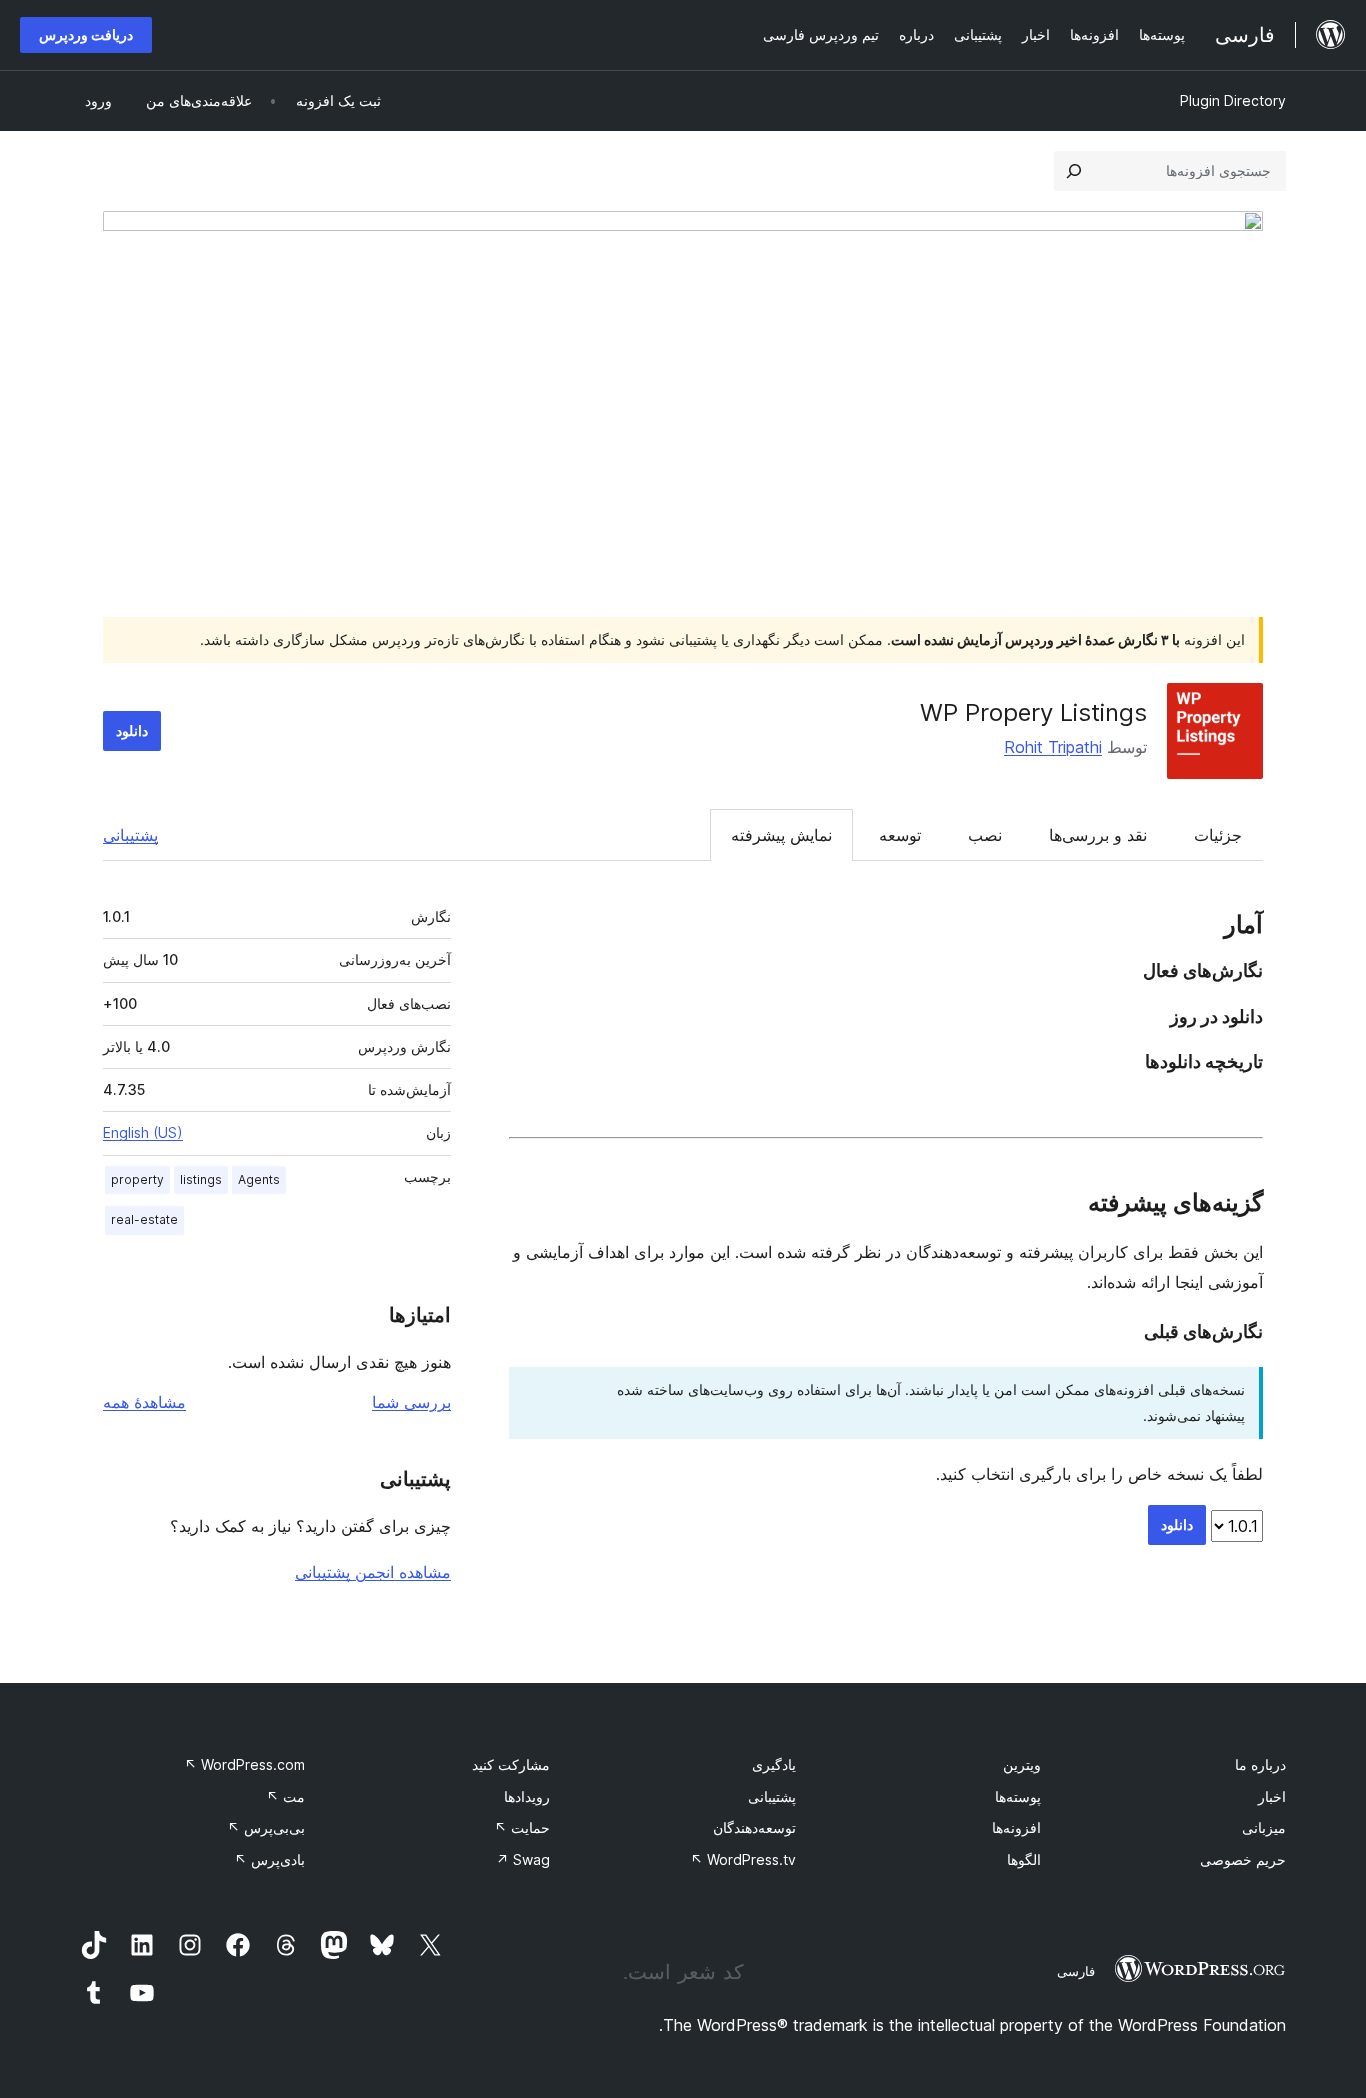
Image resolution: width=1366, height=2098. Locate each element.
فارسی (1076, 1971)
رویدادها (527, 1796)
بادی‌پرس (269, 1859)
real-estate (144, 1219)
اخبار (1272, 1796)
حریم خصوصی (1243, 1859)
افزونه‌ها (1016, 1827)
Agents (259, 1179)
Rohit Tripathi (1053, 747)
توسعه (900, 835)
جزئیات (1218, 835)
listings (201, 1179)
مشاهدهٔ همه (144, 1402)
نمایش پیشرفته (781, 835)
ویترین (1022, 1764)
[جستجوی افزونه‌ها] (1074, 171)
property (137, 1179)
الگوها (1024, 1859)
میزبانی (1264, 1827)
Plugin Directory (1233, 100)
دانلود (132, 730)
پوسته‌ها (1018, 1796)
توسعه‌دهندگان (754, 1827)
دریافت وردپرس (86, 34)
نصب (985, 835)
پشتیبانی (130, 835)
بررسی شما (411, 1402)
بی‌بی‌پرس (266, 1827)
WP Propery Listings (1033, 712)
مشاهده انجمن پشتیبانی (373, 1572)
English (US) (143, 1132)
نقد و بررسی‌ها (1098, 835)
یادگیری (774, 1764)
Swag (523, 1859)
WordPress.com (244, 1764)
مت (285, 1796)
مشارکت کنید (511, 1764)
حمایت (522, 1827)
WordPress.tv (743, 1859)
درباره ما (1260, 1764)
